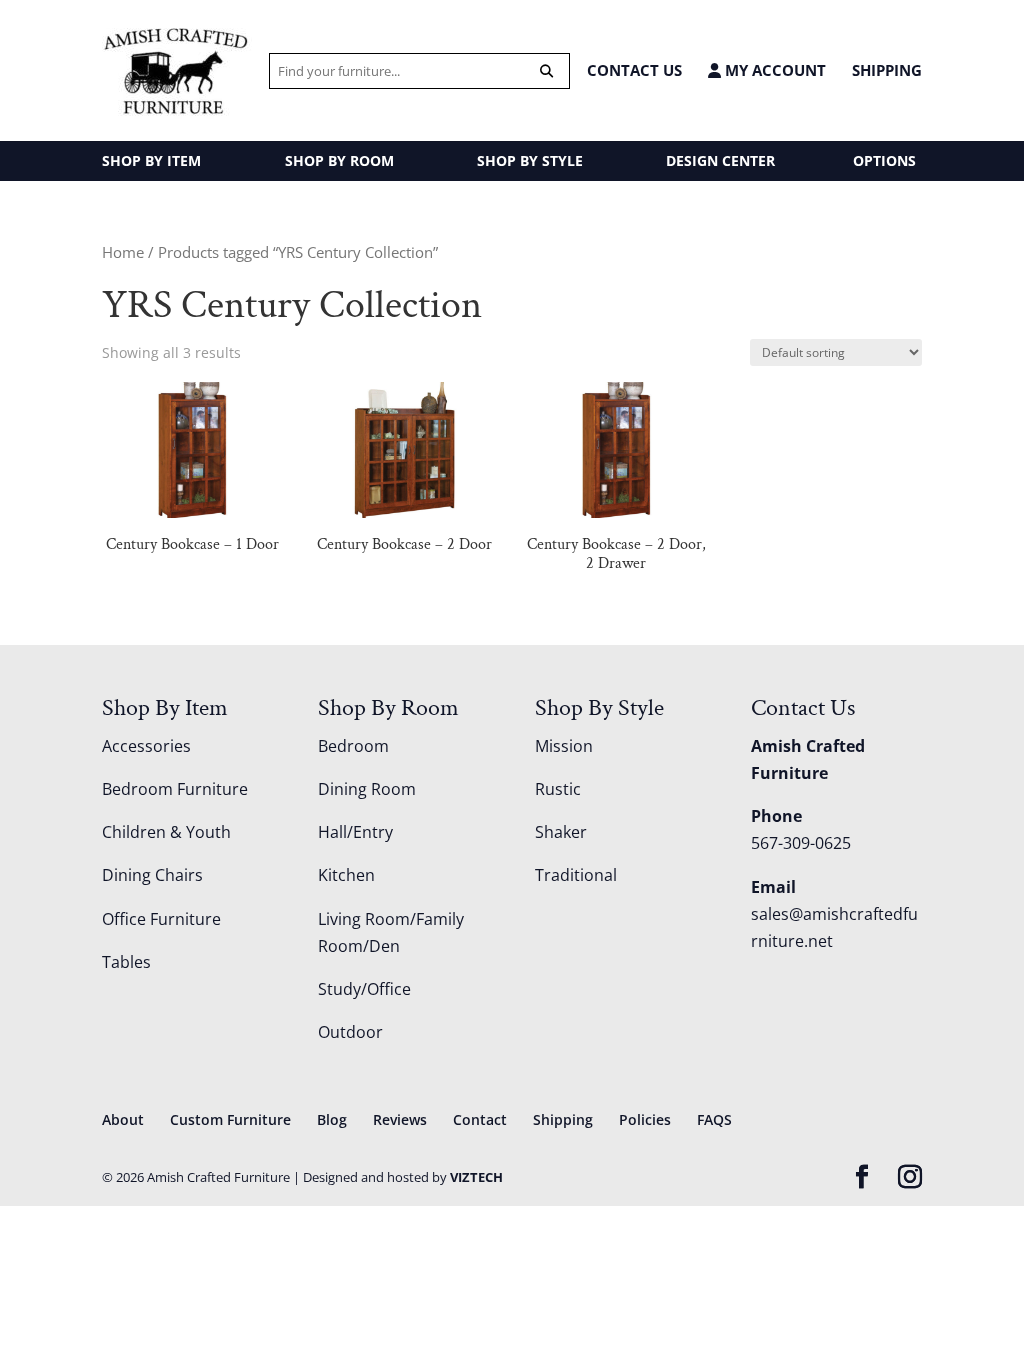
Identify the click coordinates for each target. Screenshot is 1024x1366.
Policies (645, 1119)
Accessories (146, 746)
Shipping (887, 70)
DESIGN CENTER (720, 160)
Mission (564, 746)
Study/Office (364, 989)
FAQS (714, 1119)
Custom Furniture (230, 1119)
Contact (480, 1119)
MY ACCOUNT (773, 70)
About (123, 1119)
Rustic (558, 789)
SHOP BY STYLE (530, 160)
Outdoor (350, 1032)
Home (123, 252)
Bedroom (353, 746)
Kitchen (346, 875)
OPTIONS (884, 160)
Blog (332, 1119)
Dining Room (367, 789)
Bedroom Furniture (175, 789)
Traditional (576, 875)
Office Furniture (161, 919)
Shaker (561, 832)
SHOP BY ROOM (339, 160)
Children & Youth (166, 832)
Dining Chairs (152, 875)
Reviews (400, 1119)
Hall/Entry (355, 832)
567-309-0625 (801, 843)
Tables (126, 962)
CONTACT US (634, 70)
